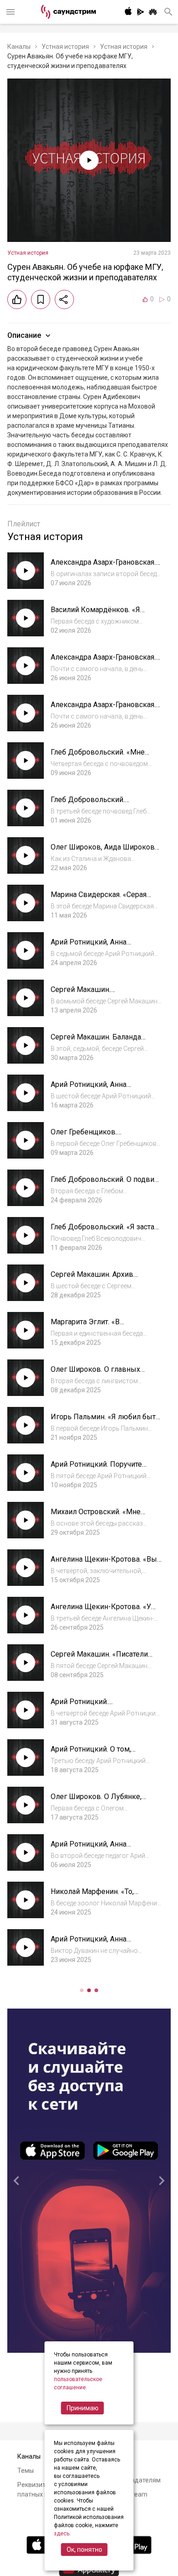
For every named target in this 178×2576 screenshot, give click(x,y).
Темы (26, 2471)
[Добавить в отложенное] (41, 299)
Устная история (65, 47)
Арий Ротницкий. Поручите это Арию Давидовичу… (96, 1469)
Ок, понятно (84, 2550)
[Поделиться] (64, 299)
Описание (24, 335)
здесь (62, 2534)
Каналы (19, 47)
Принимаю (83, 2408)
